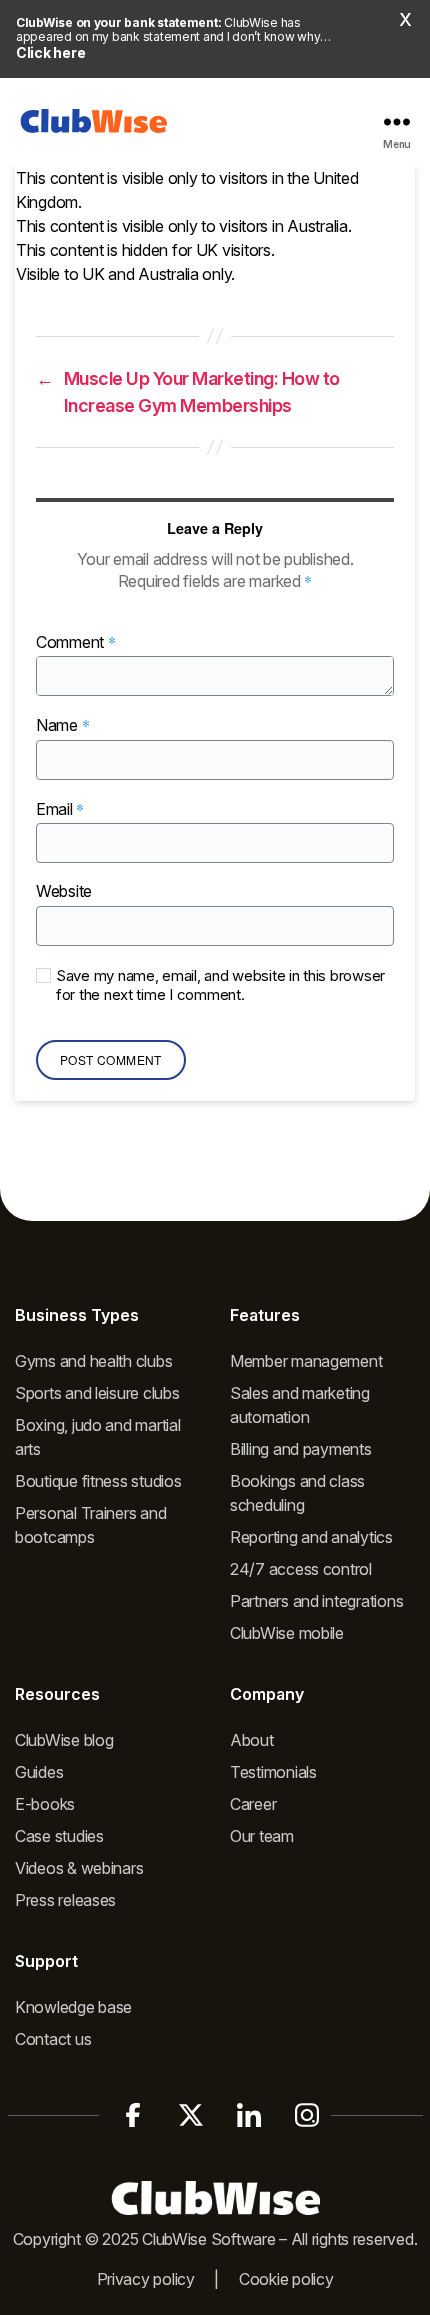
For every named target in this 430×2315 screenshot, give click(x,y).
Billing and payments (301, 1449)
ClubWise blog (64, 1740)
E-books (45, 1804)
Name (62, 725)
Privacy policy (146, 2279)
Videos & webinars (79, 1868)
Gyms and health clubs (93, 1361)
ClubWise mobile (287, 1633)
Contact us (53, 2039)
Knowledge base (73, 2007)
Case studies (59, 1836)
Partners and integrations (316, 1601)
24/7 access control (301, 1569)
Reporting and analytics (311, 1537)
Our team (262, 1836)
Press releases (65, 1900)
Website (64, 892)
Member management (306, 1361)
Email (60, 809)
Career (253, 1804)
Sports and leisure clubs (97, 1393)
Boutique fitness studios (98, 1481)
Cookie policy (286, 2279)
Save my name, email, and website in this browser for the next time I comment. (220, 985)
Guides (39, 1772)
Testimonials (273, 1772)
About (252, 1740)
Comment (76, 642)
